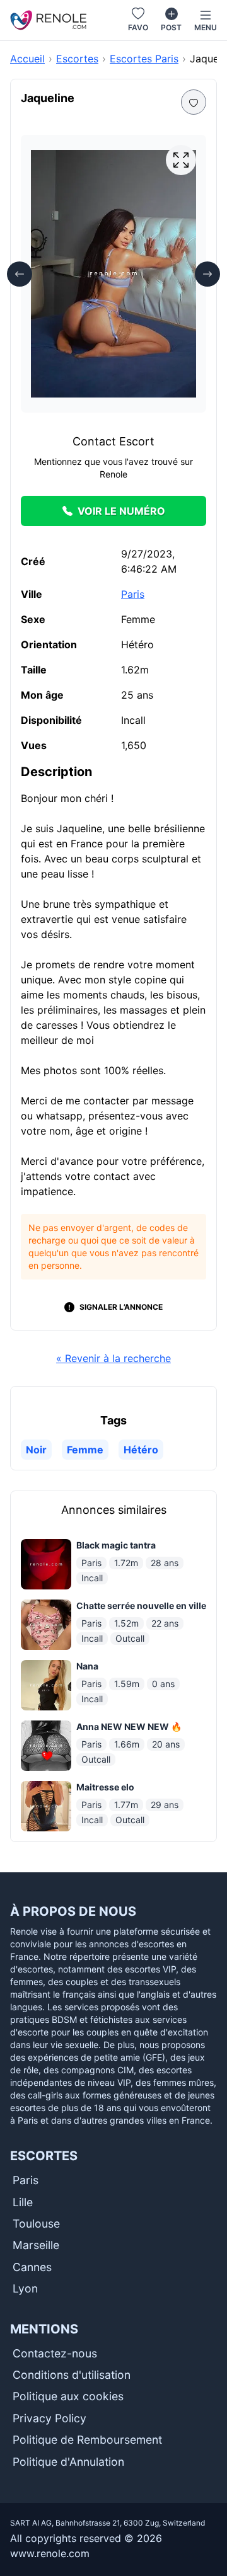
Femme (85, 1450)
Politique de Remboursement (87, 2440)
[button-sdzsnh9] (20, 274)
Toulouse (36, 2224)
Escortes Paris (144, 59)
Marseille (36, 2245)
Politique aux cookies (68, 2396)
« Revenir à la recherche (113, 1358)
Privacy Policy (49, 2418)
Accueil (27, 59)
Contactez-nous (55, 2353)
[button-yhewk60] (194, 102)
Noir (36, 1450)
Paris (133, 594)
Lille (23, 2202)
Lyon (25, 2288)
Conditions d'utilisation (72, 2375)
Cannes (32, 2267)
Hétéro (141, 1450)
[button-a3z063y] (181, 160)
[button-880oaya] (207, 274)
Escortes (77, 59)
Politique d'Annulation (68, 2462)
